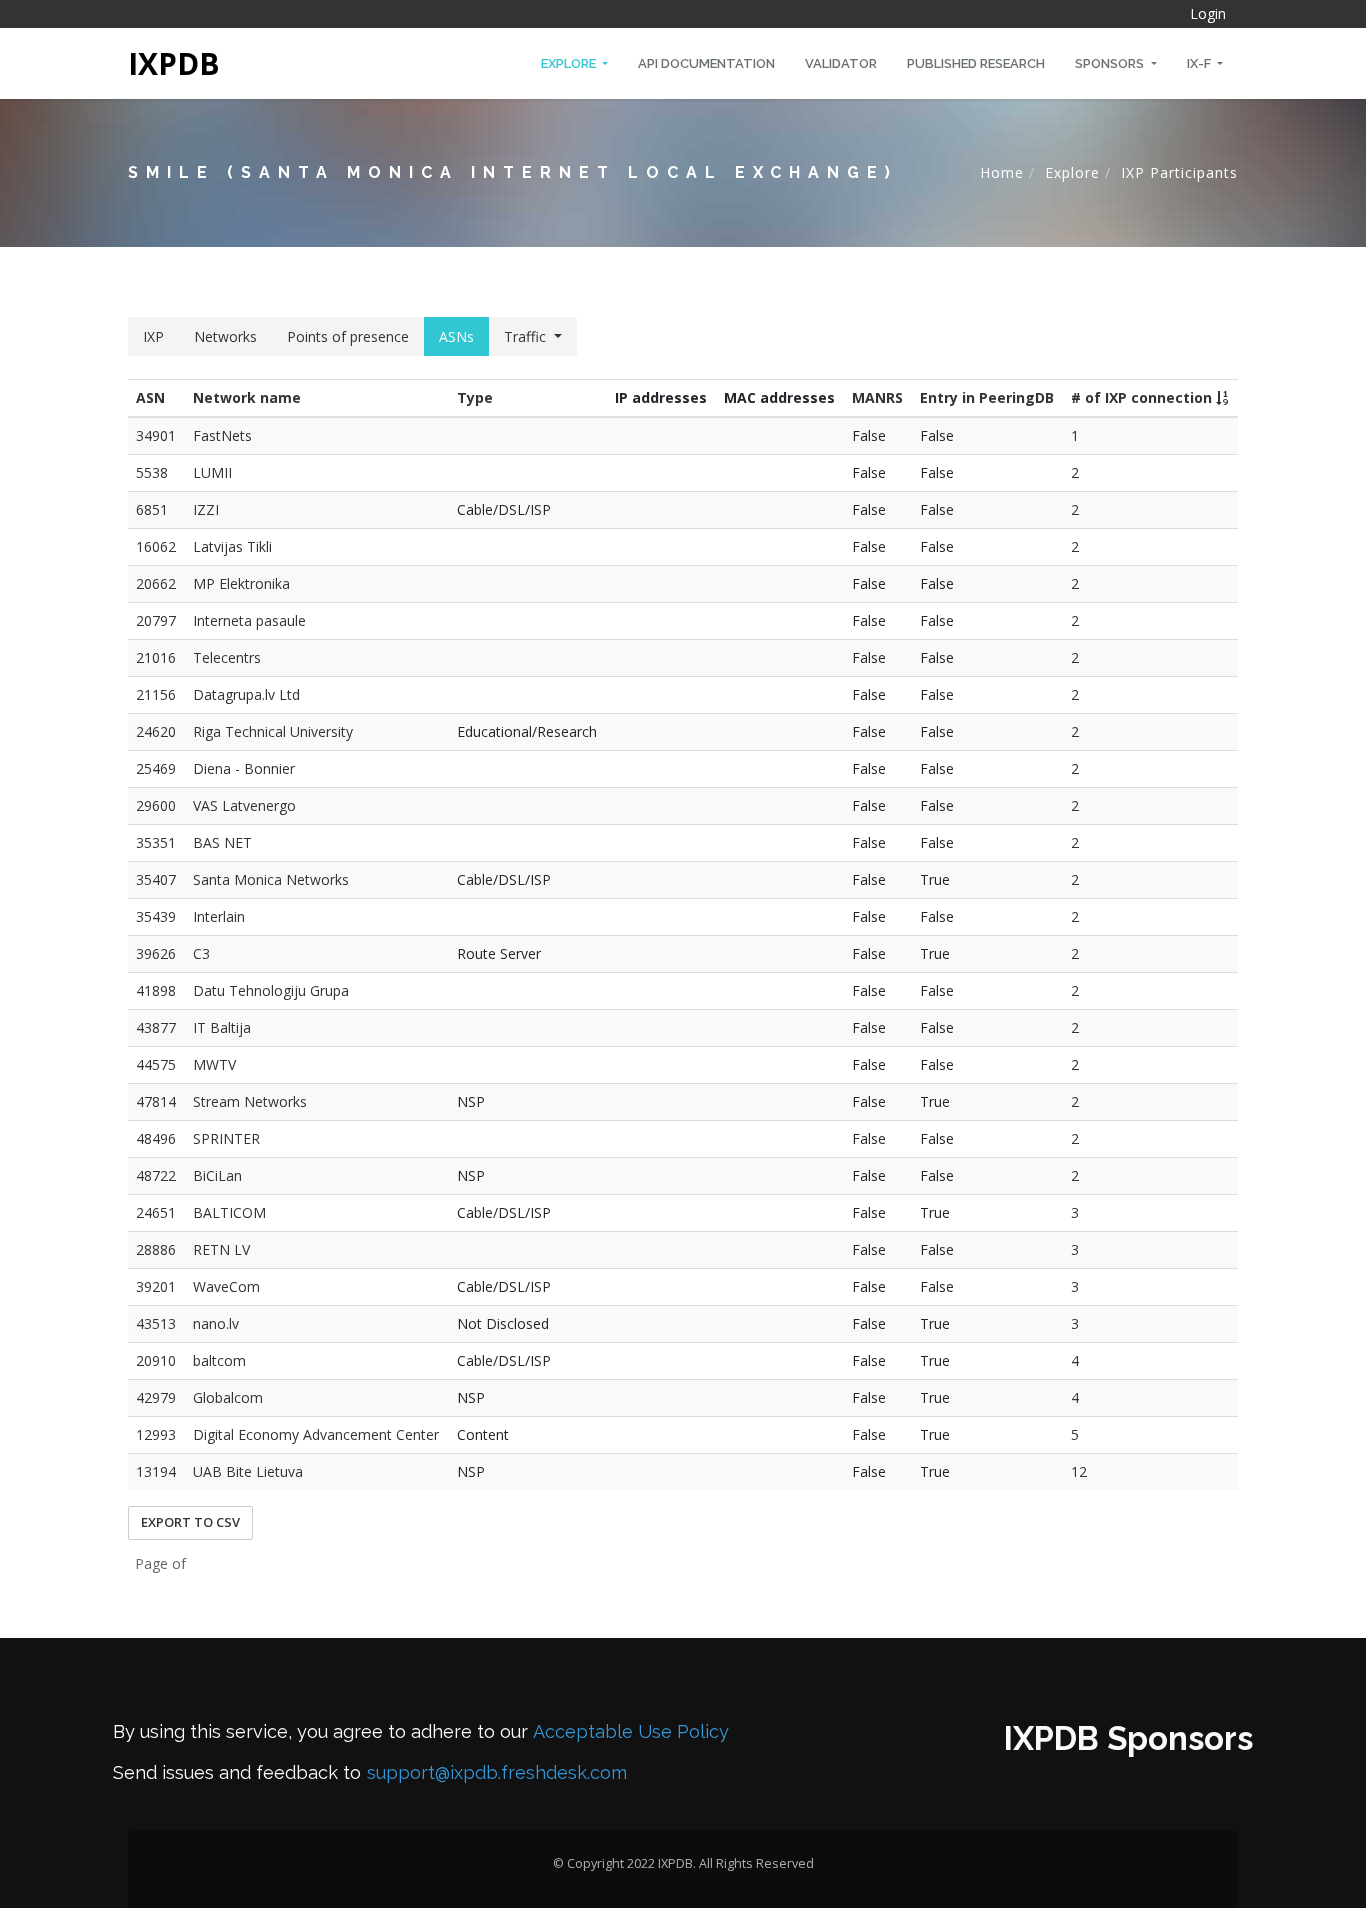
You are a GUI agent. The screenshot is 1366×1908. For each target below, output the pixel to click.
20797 (156, 620)
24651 (156, 1212)
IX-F (1200, 63)
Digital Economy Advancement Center (316, 1434)
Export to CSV (190, 1522)
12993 (156, 1434)
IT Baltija (222, 1027)
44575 (156, 1064)
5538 (152, 472)
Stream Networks (250, 1101)
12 (1079, 1471)
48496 (156, 1138)
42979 (156, 1397)
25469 (156, 768)
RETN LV (221, 1249)
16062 (156, 546)
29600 (156, 805)
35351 (156, 842)
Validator (841, 63)
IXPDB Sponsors (1128, 1738)
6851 (152, 509)
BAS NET (222, 842)
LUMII (212, 472)
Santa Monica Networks (271, 879)
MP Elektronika (241, 583)
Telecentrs (227, 657)
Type (475, 397)
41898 (156, 990)
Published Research (976, 63)
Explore (570, 63)
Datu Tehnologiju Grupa (271, 990)
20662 (156, 583)
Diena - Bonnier (244, 768)
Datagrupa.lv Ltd (246, 694)
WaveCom (226, 1286)
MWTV (214, 1064)
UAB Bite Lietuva (248, 1471)
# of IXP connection (1143, 397)
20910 (156, 1360)
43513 (156, 1323)
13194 (156, 1471)
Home (1002, 172)
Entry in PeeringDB (987, 397)
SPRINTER (226, 1138)
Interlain (219, 916)
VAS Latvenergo (244, 805)
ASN (150, 397)
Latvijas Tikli (232, 546)
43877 (156, 1027)
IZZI (206, 509)
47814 (156, 1101)
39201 (156, 1286)
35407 (156, 879)
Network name (247, 397)
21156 (156, 694)
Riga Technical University (273, 731)
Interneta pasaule (249, 620)
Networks (225, 336)
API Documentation (706, 63)
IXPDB (174, 63)
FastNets (222, 435)
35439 (156, 916)
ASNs (456, 336)
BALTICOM (229, 1212)
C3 (201, 953)
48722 (156, 1175)
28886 (156, 1249)
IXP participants (1179, 172)
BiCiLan (217, 1175)
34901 (156, 435)
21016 (156, 657)
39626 (156, 953)
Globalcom (228, 1397)
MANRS (877, 397)
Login (1208, 13)
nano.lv (216, 1323)
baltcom (219, 1360)
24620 (156, 731)
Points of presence (348, 336)
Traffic (525, 336)
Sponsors (1111, 63)
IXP (153, 336)
